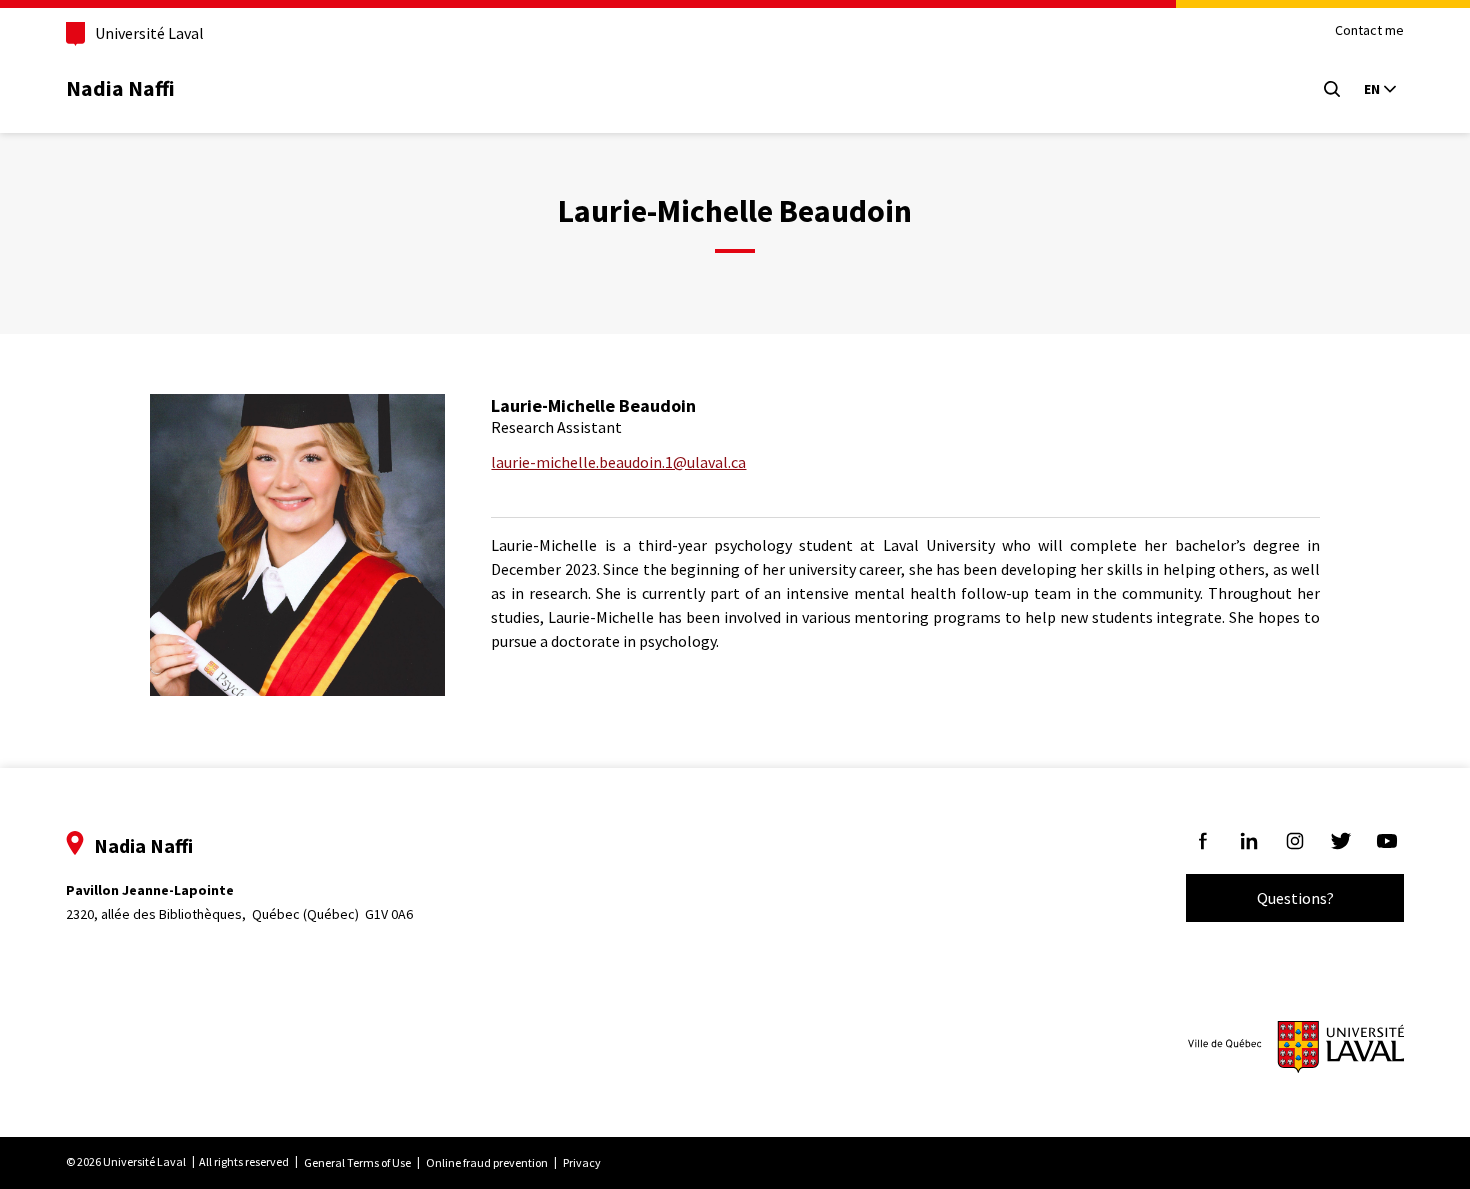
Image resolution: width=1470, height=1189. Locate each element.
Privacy (582, 1162)
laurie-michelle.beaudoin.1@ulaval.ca (618, 462)
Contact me (1369, 30)
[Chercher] (1332, 89)
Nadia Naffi (120, 88)
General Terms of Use (357, 1162)
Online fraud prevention (487, 1162)
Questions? (1295, 898)
